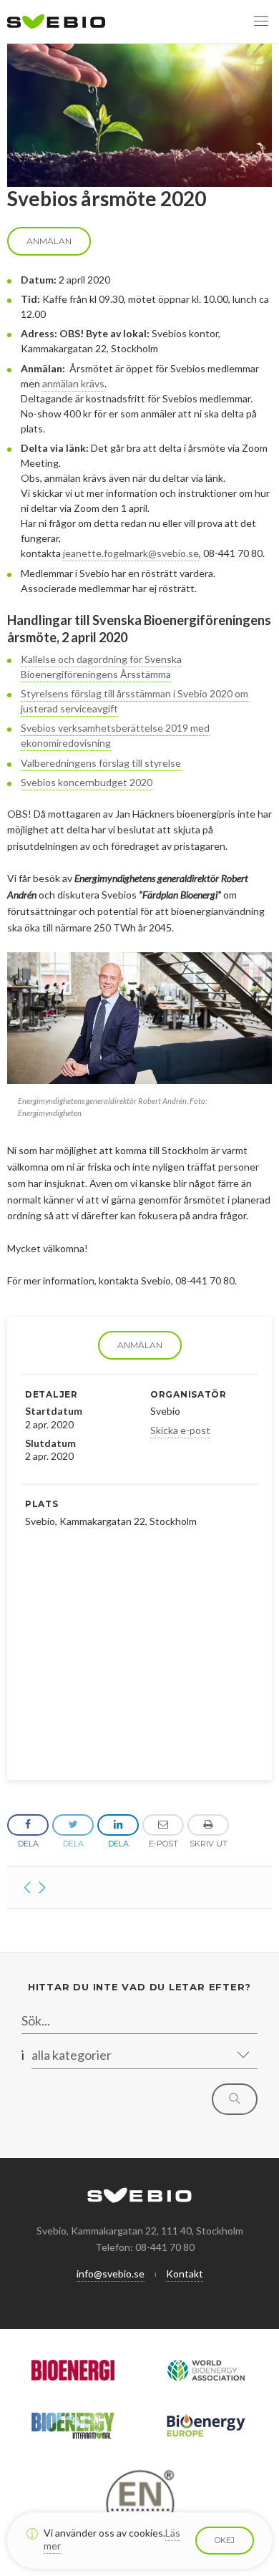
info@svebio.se (111, 2274)
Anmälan (140, 1345)
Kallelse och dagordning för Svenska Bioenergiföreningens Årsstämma (101, 667)
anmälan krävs (73, 383)
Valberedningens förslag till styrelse (101, 763)
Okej (225, 2540)
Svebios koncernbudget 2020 (87, 782)
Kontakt (185, 2274)
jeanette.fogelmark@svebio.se (131, 553)
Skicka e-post (180, 1430)
